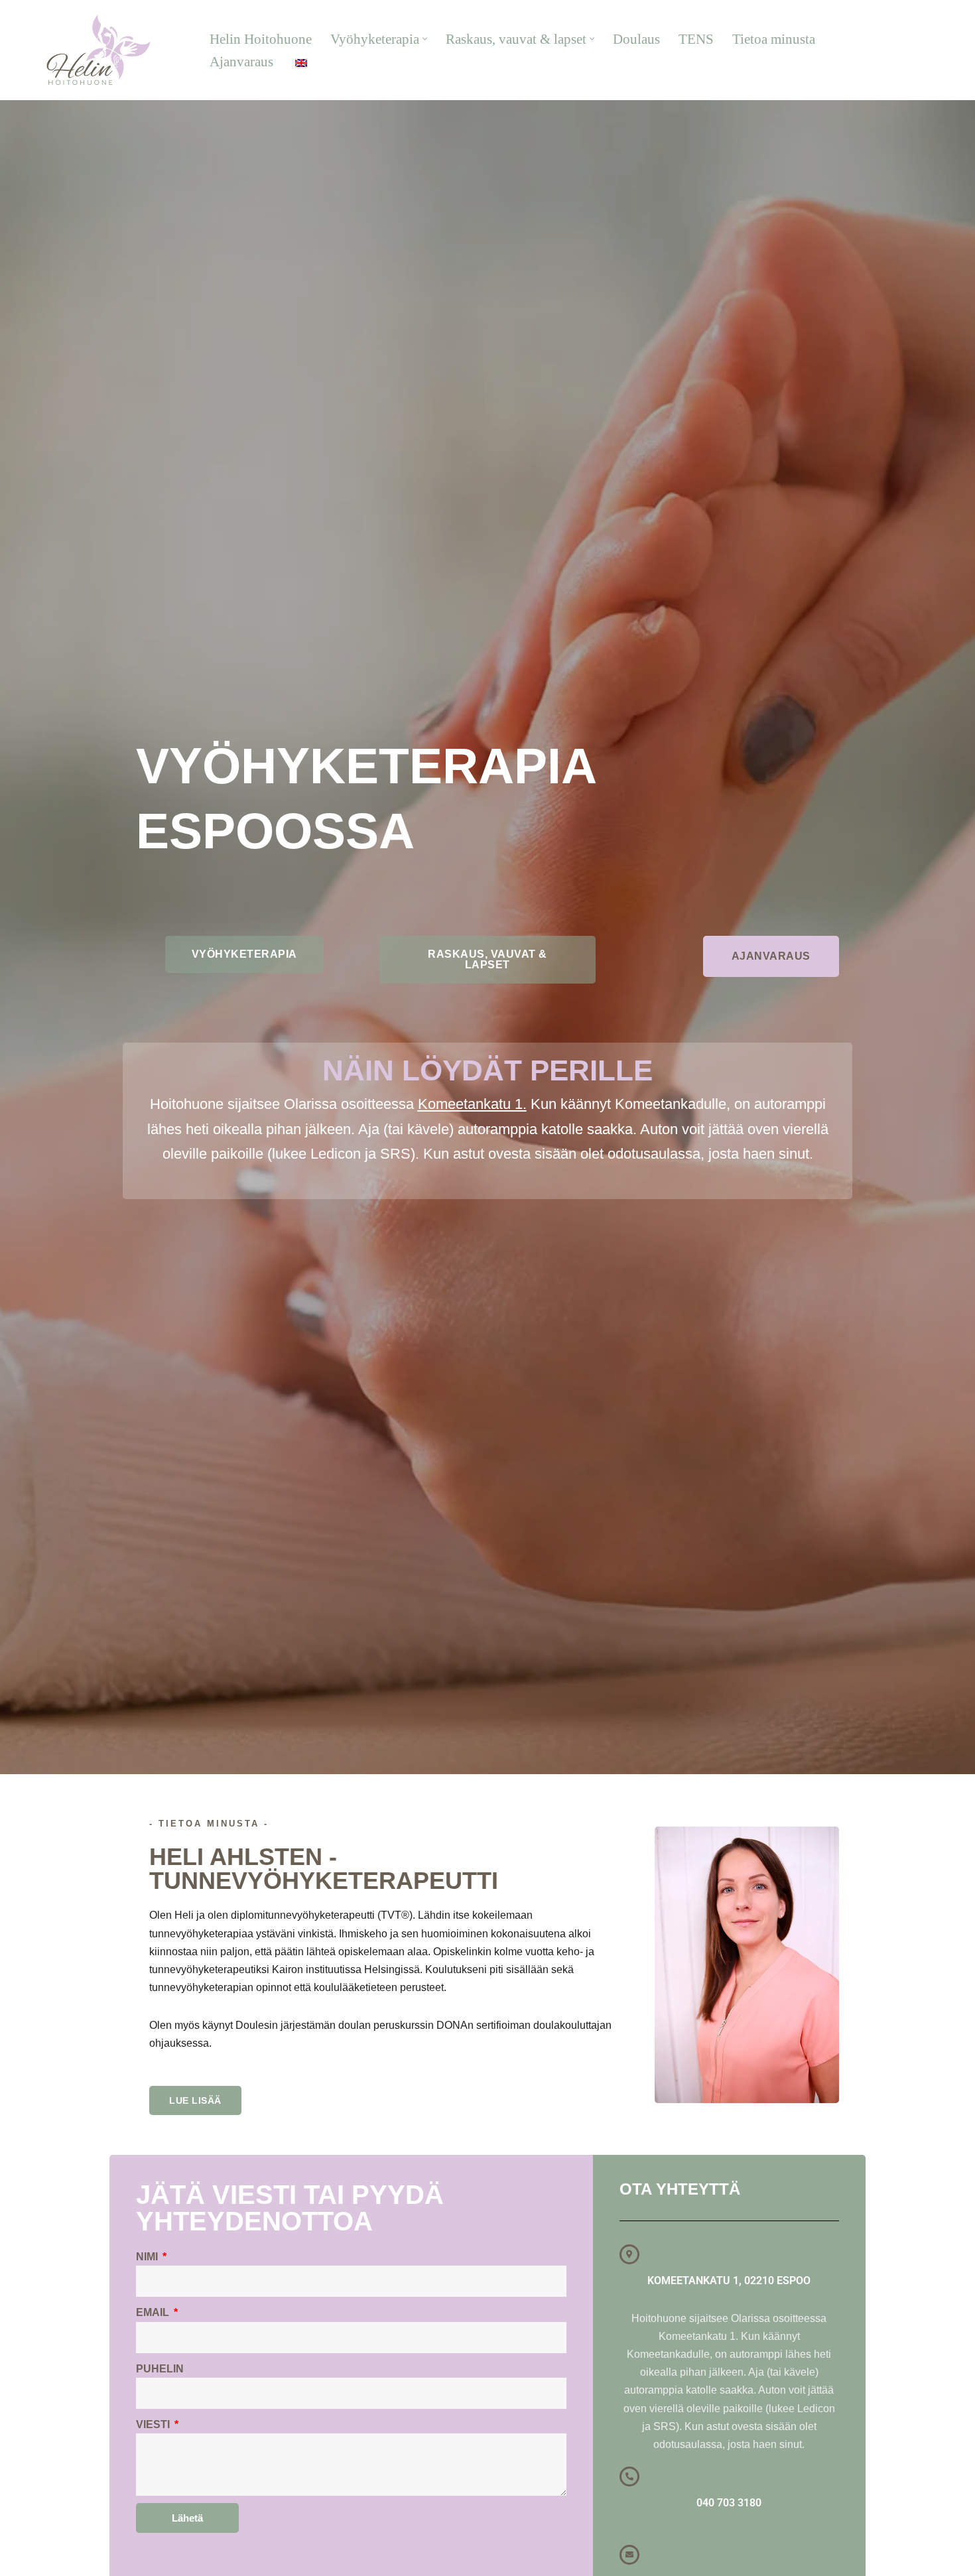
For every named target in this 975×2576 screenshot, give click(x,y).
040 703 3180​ (922, 50)
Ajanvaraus (241, 61)
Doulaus (636, 39)
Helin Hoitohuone (261, 39)
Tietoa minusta (774, 39)
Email (154, 2312)
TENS (696, 39)
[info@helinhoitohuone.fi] (629, 2555)
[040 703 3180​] (629, 2477)
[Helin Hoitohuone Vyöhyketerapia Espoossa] (98, 50)
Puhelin (160, 2369)
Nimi (148, 2257)
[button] (425, 39)
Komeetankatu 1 (470, 1104)
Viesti (154, 2424)
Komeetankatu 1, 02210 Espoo (729, 2281)
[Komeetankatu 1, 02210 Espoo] (629, 2254)
